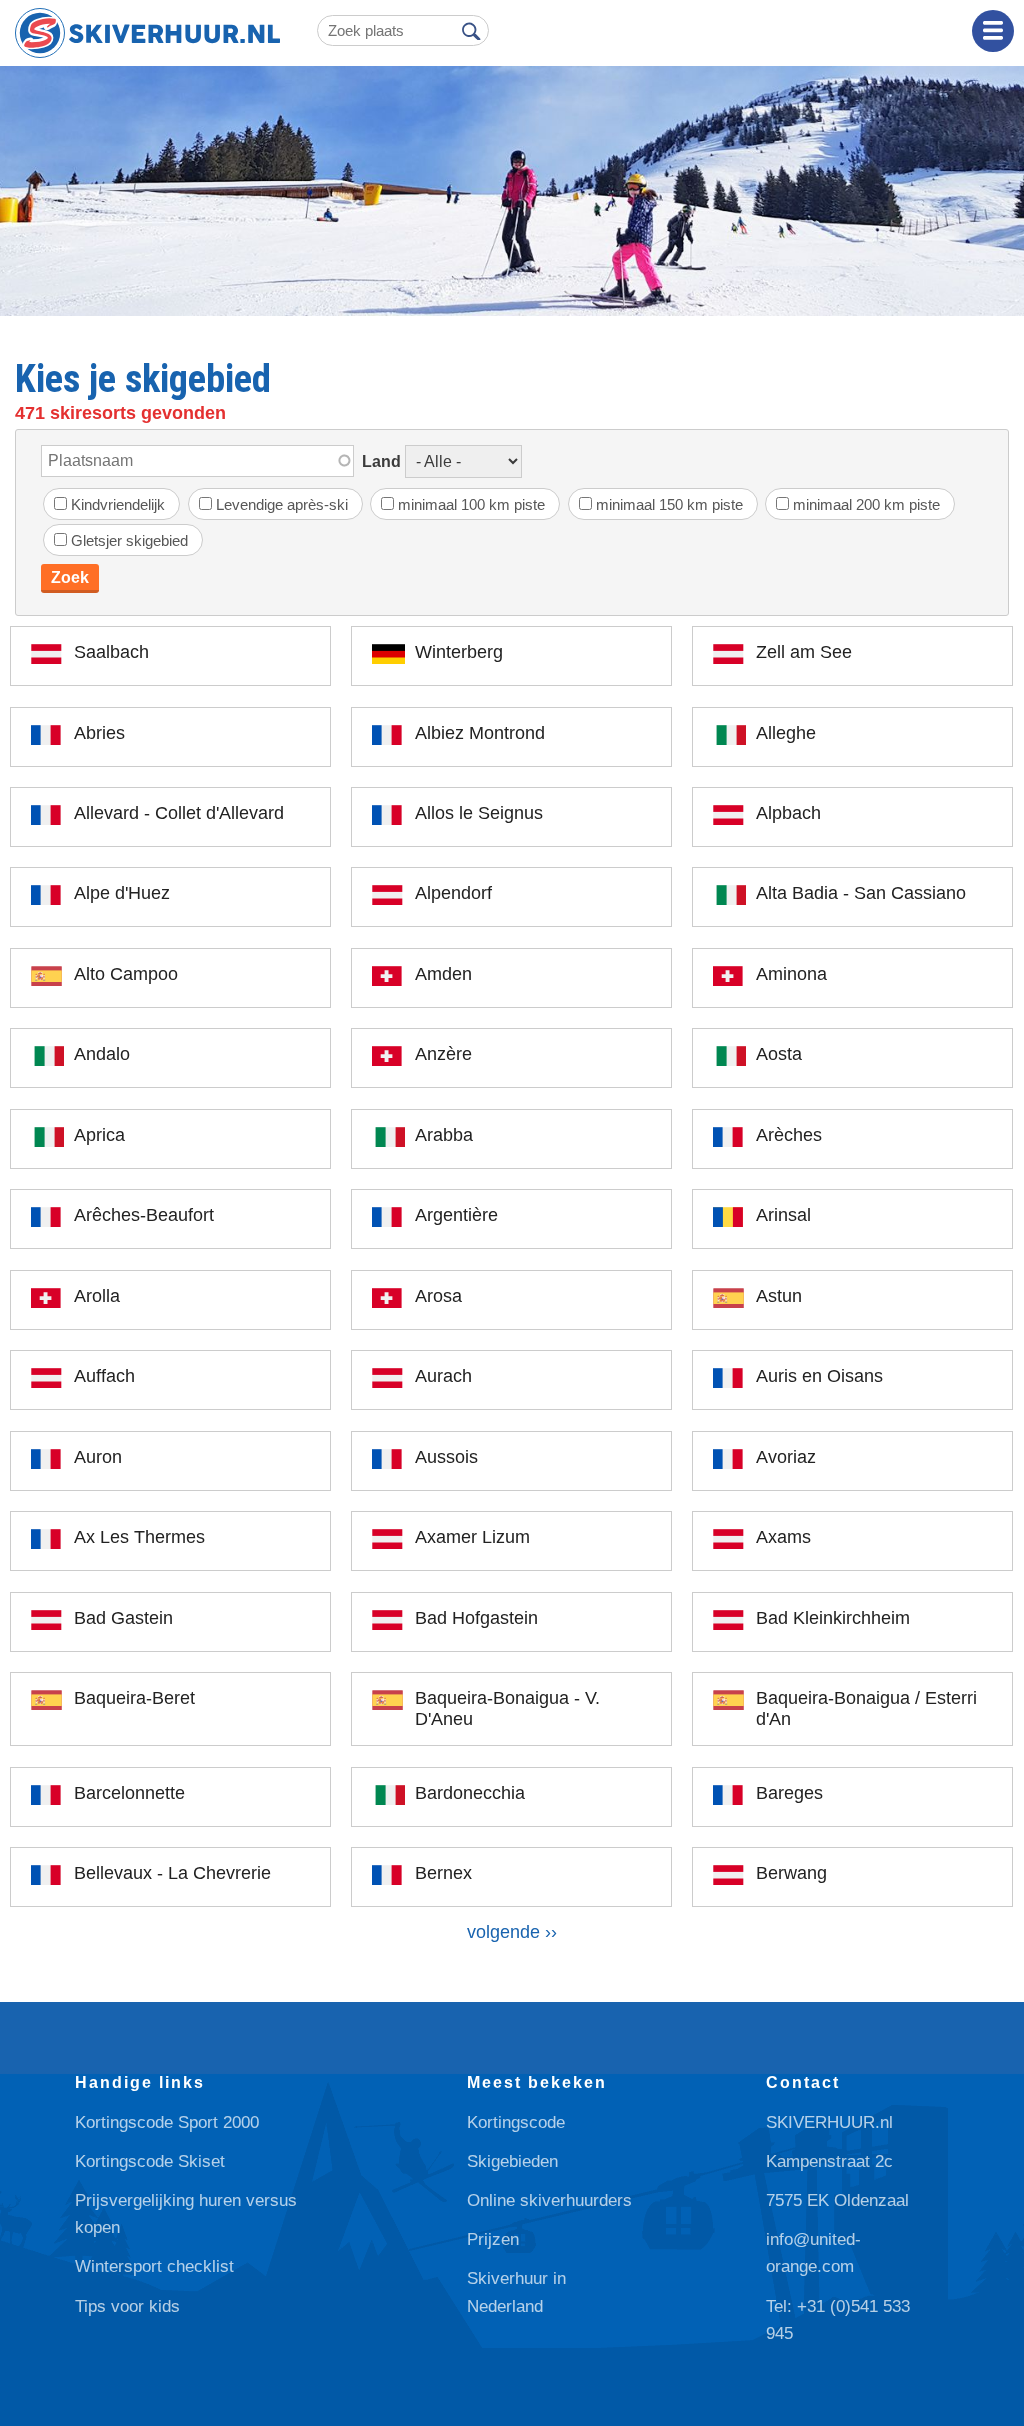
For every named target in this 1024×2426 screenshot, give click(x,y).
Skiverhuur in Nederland (516, 2292)
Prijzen (493, 2239)
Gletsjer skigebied (129, 540)
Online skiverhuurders (549, 2200)
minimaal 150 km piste (669, 504)
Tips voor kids (127, 2306)
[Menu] (993, 31)
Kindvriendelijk (118, 504)
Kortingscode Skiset (150, 2161)
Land (381, 461)
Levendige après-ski (282, 504)
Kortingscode (516, 2122)
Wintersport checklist (154, 2266)
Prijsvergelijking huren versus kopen (186, 2214)
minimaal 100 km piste (471, 504)
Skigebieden (512, 2161)
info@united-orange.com (813, 2253)
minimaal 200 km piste (866, 504)
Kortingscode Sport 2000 (167, 2122)
